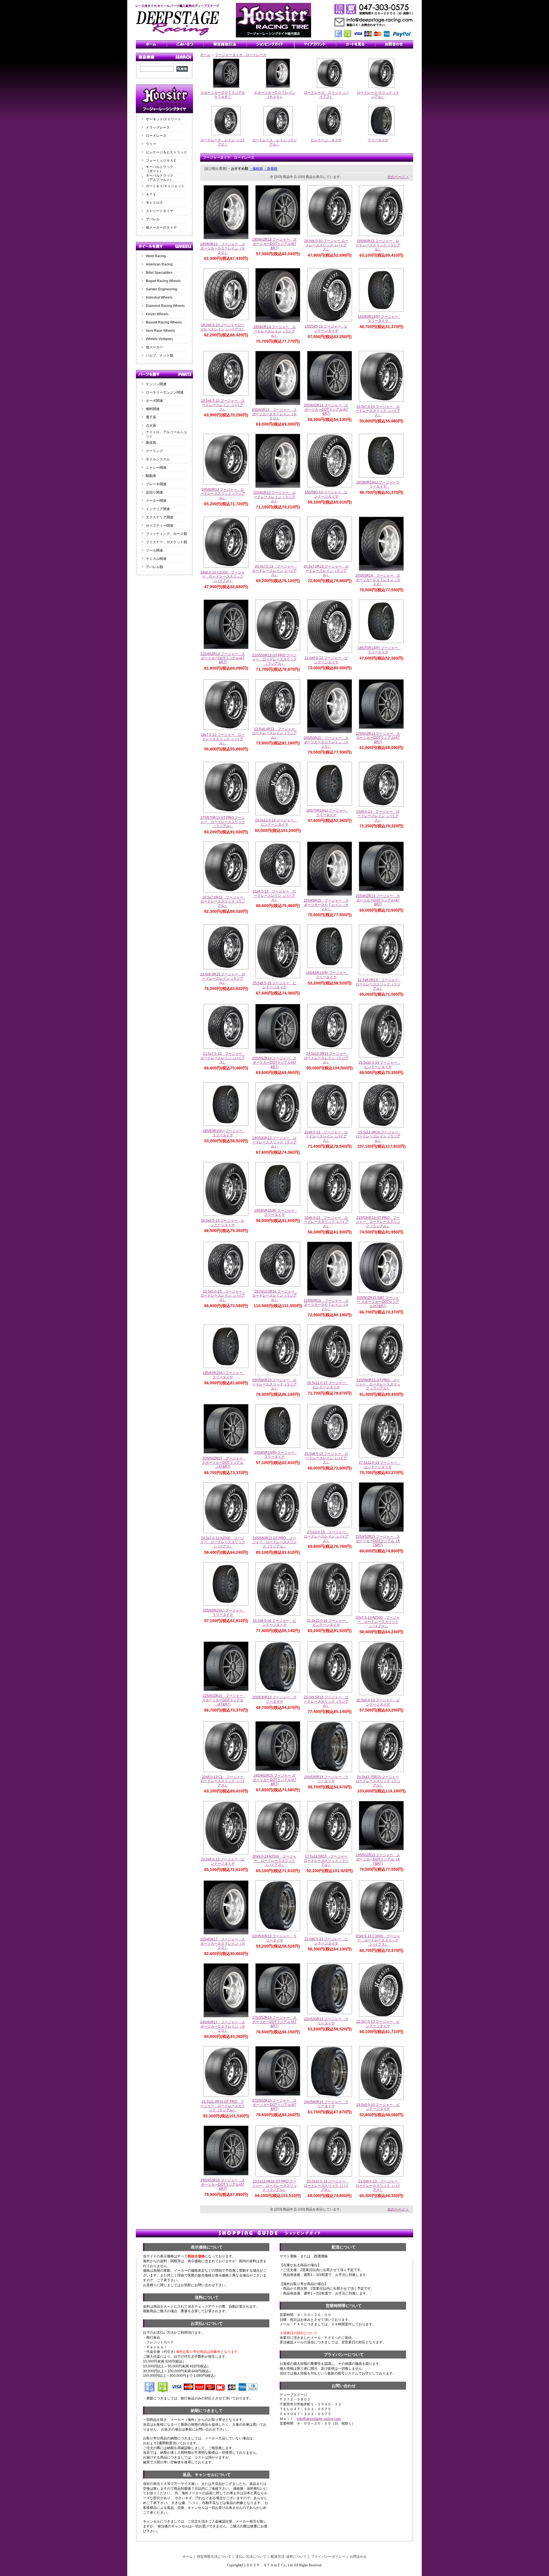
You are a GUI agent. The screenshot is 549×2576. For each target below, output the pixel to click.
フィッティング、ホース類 (166, 534)
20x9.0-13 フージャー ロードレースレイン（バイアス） (378, 816)
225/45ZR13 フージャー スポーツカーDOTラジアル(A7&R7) (223, 658)
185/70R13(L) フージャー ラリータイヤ (328, 813)
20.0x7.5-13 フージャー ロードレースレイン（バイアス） (275, 571)
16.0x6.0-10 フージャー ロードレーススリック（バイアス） (326, 245)
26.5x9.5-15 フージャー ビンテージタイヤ (223, 1223)
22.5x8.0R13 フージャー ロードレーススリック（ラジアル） (379, 984)
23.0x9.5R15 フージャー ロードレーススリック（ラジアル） (326, 1701)
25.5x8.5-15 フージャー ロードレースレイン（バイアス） (326, 1458)
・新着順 (270, 169)
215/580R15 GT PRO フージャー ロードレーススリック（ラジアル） (378, 1384)
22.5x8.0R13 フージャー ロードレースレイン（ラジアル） (275, 733)
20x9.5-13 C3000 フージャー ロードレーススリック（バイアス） (378, 1940)
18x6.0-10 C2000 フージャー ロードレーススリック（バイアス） (223, 577)
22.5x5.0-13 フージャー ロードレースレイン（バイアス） (223, 1296)
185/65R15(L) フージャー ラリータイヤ (224, 1133)
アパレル (153, 219)
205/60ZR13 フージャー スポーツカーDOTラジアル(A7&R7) (326, 409)
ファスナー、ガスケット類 (166, 542)
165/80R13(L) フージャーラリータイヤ (378, 485)
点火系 (151, 426)
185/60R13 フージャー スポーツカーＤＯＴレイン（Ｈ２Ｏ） (223, 248)
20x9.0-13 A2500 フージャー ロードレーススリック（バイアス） (274, 1861)
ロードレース (156, 136)
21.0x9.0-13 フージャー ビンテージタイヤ (326, 660)
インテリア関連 (158, 509)
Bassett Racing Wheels (164, 322)
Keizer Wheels (157, 314)
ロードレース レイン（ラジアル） (274, 142)
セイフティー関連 (160, 526)
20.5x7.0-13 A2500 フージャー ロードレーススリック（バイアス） (223, 1542)
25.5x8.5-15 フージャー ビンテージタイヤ (274, 985)
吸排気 (151, 443)
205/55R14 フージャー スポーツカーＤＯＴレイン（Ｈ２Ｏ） (378, 580)
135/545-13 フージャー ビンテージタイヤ (326, 329)
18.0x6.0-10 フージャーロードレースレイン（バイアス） (223, 327)
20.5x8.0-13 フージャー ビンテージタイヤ (223, 1861)
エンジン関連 (156, 384)
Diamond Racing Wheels (165, 306)
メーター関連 (156, 501)
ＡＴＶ (151, 194)
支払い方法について (251, 2557)
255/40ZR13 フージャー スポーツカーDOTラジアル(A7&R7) (378, 900)
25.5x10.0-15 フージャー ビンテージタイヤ (380, 1065)
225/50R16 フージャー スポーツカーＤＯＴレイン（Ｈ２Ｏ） (326, 1305)
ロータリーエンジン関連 (165, 392)
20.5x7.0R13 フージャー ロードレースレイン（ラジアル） (326, 571)
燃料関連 (153, 409)
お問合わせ (358, 2557)
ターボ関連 (154, 401)
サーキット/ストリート (163, 119)
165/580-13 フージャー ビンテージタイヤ (326, 494)
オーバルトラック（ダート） (160, 169)
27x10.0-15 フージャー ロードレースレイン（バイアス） (326, 1536)
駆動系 (151, 476)
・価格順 (256, 169)
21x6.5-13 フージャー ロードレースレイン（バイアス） (274, 895)
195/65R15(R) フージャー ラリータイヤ (276, 1213)
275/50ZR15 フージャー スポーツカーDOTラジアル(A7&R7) (274, 2105)
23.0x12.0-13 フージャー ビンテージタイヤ (276, 822)
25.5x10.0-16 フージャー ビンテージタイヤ (328, 1623)
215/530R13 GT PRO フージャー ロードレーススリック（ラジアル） (378, 1222)
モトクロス (154, 203)
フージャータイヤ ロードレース (241, 55)
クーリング (154, 451)
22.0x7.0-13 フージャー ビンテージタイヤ (378, 2024)
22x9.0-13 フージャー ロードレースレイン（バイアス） (326, 1136)
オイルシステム (158, 459)
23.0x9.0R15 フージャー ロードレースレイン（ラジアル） (223, 978)
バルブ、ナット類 (160, 356)
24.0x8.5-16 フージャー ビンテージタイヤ (274, 1623)
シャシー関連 (156, 468)
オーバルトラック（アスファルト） (160, 178)
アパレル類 (154, 567)
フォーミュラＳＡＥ (161, 161)
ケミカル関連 (156, 559)
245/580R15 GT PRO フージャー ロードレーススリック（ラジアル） (274, 1542)
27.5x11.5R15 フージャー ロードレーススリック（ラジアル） (327, 1861)
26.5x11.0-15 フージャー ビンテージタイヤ (328, 1385)
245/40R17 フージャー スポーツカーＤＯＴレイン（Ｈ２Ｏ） (223, 2026)
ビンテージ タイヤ (326, 140)
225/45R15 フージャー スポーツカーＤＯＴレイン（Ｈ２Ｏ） (326, 905)
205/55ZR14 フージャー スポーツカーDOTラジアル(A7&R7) (274, 1062)
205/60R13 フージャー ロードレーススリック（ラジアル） (223, 494)
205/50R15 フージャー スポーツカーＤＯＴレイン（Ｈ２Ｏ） (326, 742)
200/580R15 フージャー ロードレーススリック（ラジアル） (274, 1384)
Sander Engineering (162, 289)
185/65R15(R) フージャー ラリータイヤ (328, 975)
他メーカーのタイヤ (161, 227)
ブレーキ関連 (156, 484)
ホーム (205, 55)
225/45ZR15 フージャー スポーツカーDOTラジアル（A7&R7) (378, 1541)
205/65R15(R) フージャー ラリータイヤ (276, 1455)
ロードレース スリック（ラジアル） (378, 95)
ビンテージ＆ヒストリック (166, 152)
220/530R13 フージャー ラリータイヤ (274, 1938)
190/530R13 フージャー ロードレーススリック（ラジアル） (274, 1142)
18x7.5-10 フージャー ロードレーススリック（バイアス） (223, 739)
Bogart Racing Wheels (163, 281)
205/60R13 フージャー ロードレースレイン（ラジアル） (274, 497)
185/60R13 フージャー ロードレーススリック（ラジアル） (378, 245)
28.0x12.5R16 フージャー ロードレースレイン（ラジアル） (275, 1296)
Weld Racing (156, 256)
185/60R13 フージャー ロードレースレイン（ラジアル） (274, 331)
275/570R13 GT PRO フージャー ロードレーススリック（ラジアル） (223, 822)
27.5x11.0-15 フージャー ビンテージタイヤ (380, 1465)
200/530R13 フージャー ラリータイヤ (274, 1699)
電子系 (151, 417)
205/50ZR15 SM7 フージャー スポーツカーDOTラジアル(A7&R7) (378, 1302)
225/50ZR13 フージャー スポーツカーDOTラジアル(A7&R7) (378, 738)
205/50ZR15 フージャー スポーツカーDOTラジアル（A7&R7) (224, 1462)
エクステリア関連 (160, 517)
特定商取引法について (214, 2557)
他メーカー (154, 347)
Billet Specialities (159, 273)
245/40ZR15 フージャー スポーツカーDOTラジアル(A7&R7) (274, 1780)
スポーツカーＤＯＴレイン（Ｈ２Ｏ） (274, 95)
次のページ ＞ (398, 177)
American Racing (159, 264)
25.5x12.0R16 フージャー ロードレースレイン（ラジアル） (379, 1136)
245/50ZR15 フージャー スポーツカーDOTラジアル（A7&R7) (378, 1859)
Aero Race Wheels (160, 331)
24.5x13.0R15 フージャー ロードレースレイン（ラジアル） (327, 1058)
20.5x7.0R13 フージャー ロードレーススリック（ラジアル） (223, 901)
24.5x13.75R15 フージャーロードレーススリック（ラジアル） (378, 1781)
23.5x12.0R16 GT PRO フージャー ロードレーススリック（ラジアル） (274, 2185)
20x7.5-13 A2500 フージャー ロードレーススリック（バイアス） (378, 1622)
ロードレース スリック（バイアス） (326, 95)
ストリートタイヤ (160, 211)
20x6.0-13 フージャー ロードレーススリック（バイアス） (326, 1222)
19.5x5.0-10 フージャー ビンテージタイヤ (378, 2107)
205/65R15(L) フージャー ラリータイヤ (224, 1613)
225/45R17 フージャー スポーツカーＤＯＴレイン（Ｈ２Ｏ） (223, 1943)
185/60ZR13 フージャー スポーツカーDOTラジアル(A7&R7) (274, 244)
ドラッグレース (158, 127)
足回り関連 (154, 492)
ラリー (153, 144)
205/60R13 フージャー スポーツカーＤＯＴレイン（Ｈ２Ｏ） (274, 414)
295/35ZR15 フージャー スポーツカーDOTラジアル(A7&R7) (223, 2184)
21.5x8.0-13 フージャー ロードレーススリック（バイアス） (378, 2185)
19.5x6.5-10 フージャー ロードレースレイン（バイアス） (223, 405)
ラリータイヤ (378, 140)
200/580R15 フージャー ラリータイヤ (326, 2104)
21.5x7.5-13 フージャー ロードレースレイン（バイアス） (223, 1058)
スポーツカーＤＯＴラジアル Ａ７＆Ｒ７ (224, 95)
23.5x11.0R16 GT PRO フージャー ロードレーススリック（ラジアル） (223, 2106)
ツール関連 (154, 550)
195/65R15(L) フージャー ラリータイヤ (224, 1375)
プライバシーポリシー (328, 2557)
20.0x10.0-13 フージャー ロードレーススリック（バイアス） (327, 2185)
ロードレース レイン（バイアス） (223, 142)
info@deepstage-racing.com (319, 2419)
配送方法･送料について (289, 2557)
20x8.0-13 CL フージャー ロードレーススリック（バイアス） (224, 1781)
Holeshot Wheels (159, 297)
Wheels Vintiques (159, 339)
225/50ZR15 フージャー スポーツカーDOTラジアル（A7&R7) (224, 1700)
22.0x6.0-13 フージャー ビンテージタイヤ (326, 1941)
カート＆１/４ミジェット (165, 186)
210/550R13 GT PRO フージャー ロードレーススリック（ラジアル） (274, 659)
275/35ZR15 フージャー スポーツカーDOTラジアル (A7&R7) (274, 2022)
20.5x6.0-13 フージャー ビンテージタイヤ (378, 1702)
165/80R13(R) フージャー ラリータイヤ (380, 319)
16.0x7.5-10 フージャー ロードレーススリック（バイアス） (378, 411)
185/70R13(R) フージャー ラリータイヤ (380, 650)
